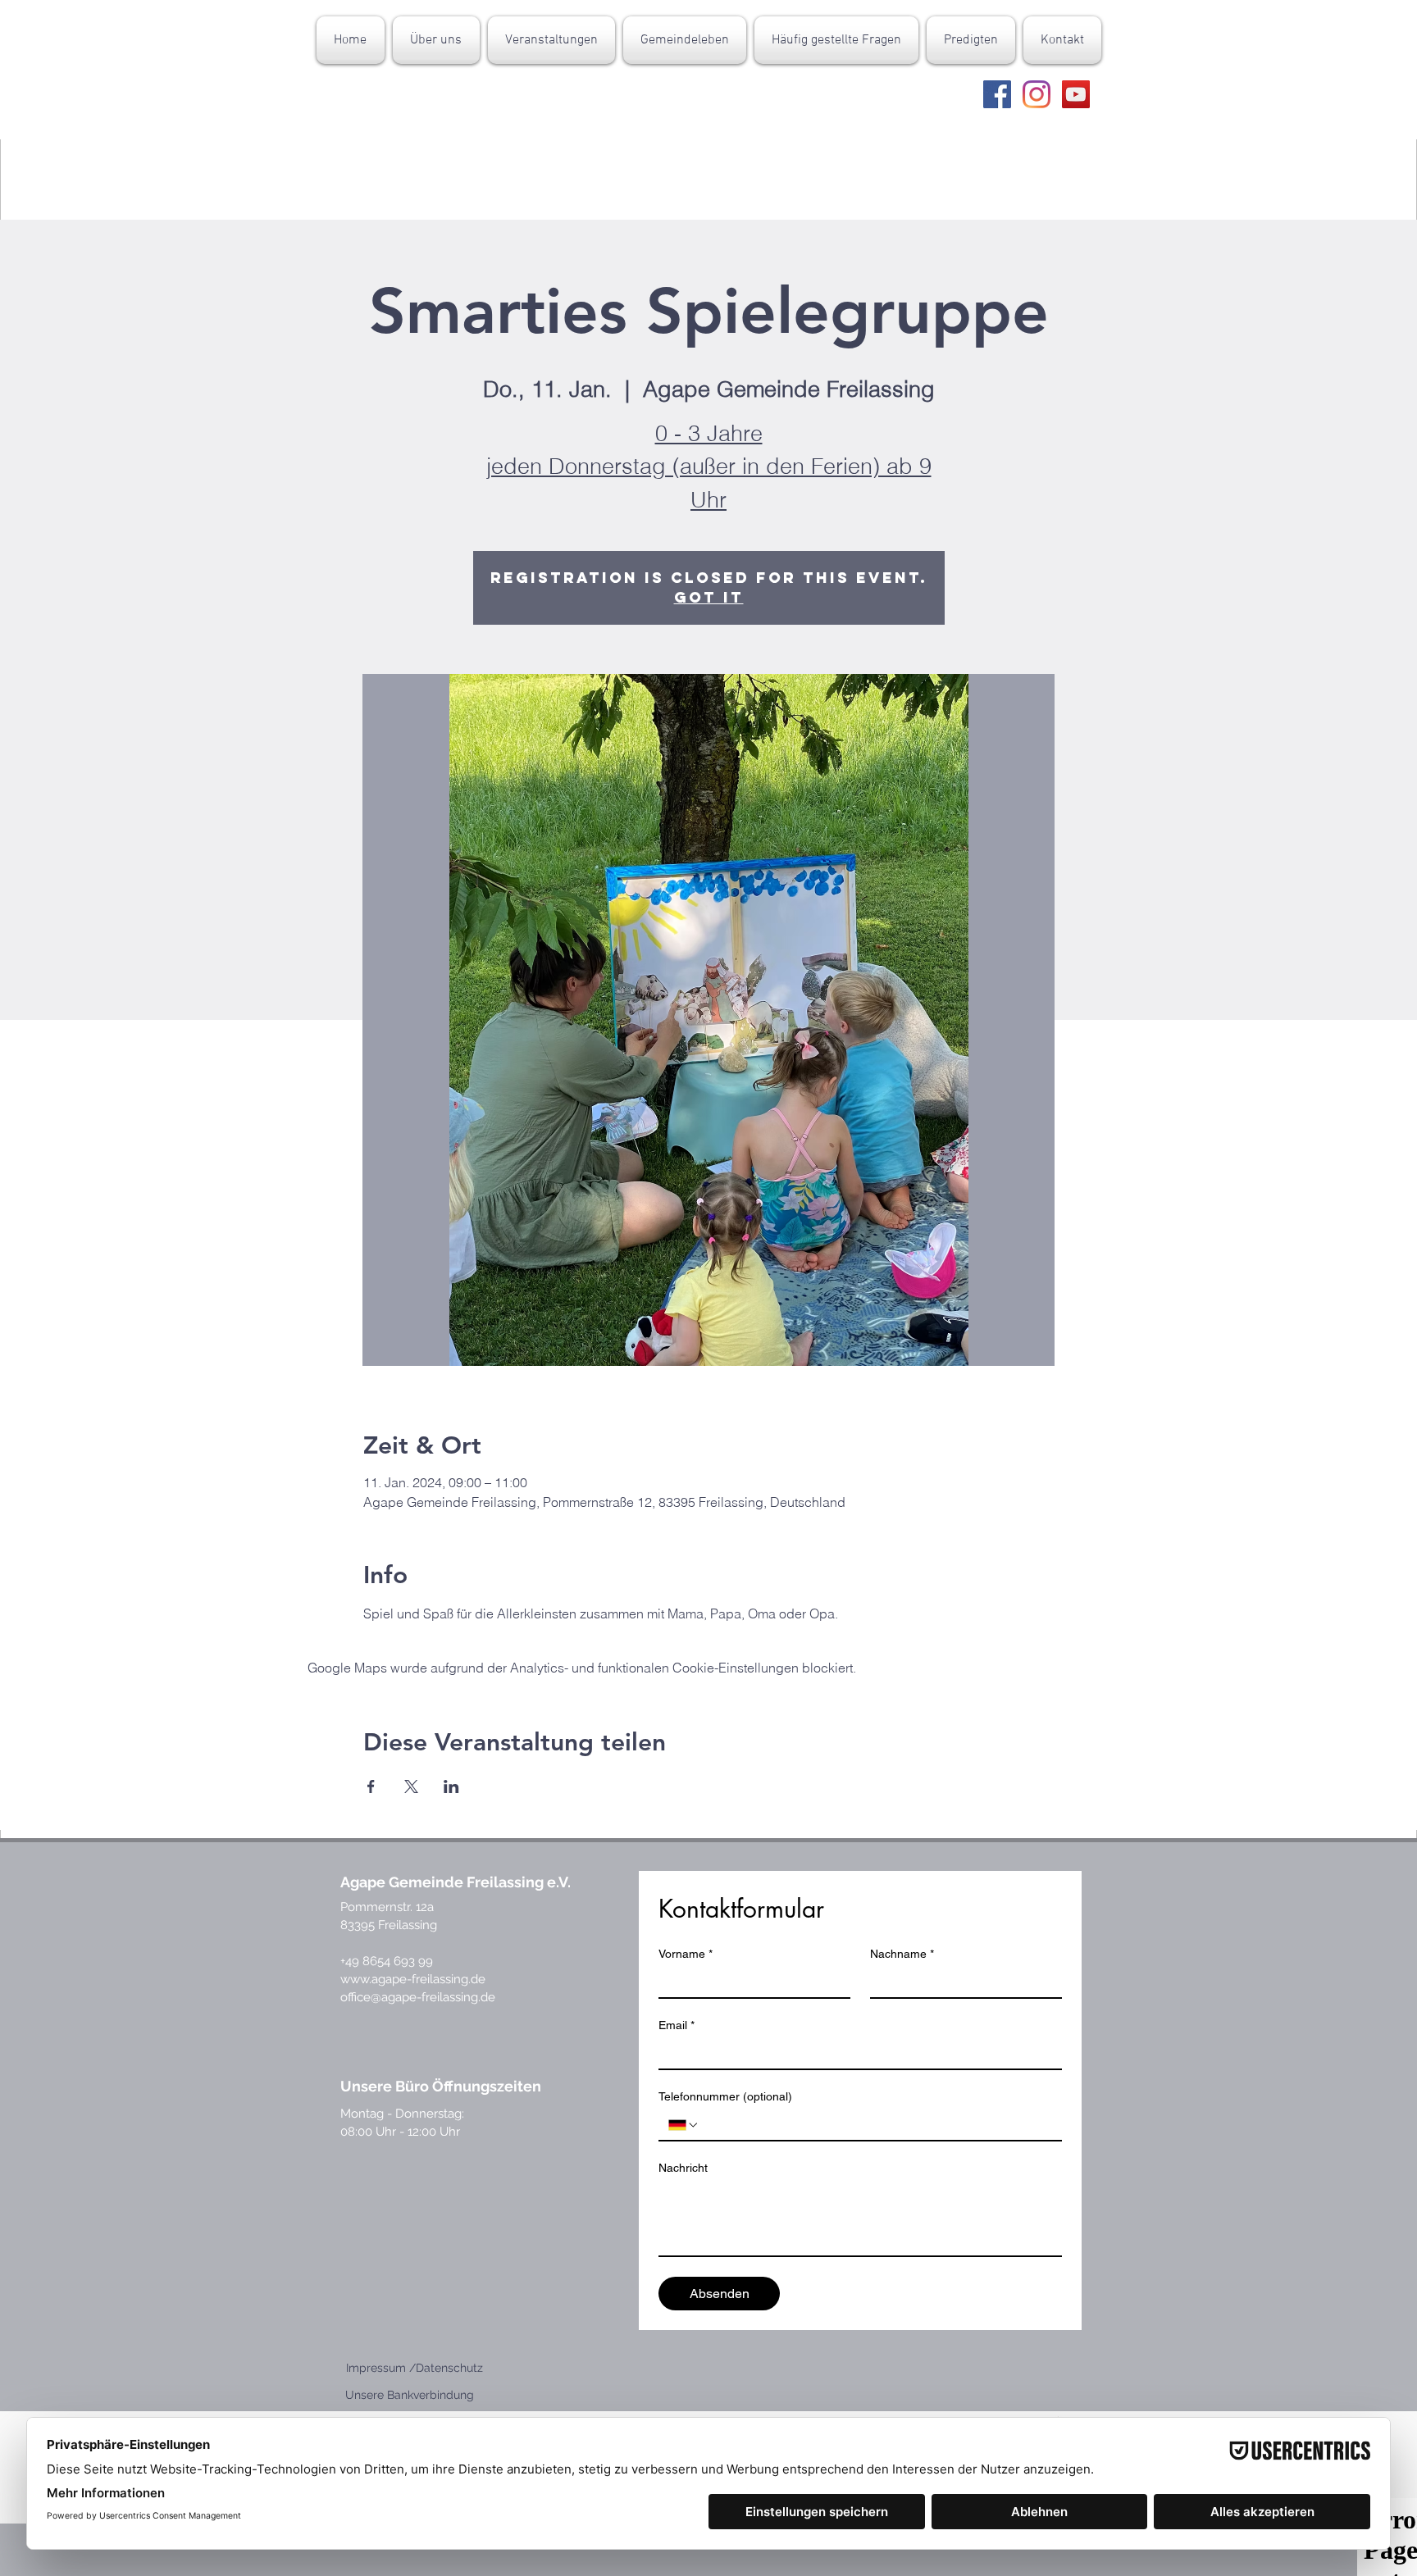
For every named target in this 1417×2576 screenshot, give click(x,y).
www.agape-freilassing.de (413, 1979)
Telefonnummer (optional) (725, 2096)
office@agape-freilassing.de (418, 1997)
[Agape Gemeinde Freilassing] (997, 94)
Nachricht (683, 2168)
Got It (709, 597)
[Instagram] (1037, 94)
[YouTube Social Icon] (1076, 94)
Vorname (686, 1954)
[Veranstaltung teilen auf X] (411, 1786)
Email (677, 2025)
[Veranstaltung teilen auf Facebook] (371, 1786)
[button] (436, 40)
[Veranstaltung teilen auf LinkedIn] (451, 1786)
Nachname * (902, 1954)
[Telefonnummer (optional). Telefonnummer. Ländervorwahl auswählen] (684, 2125)
